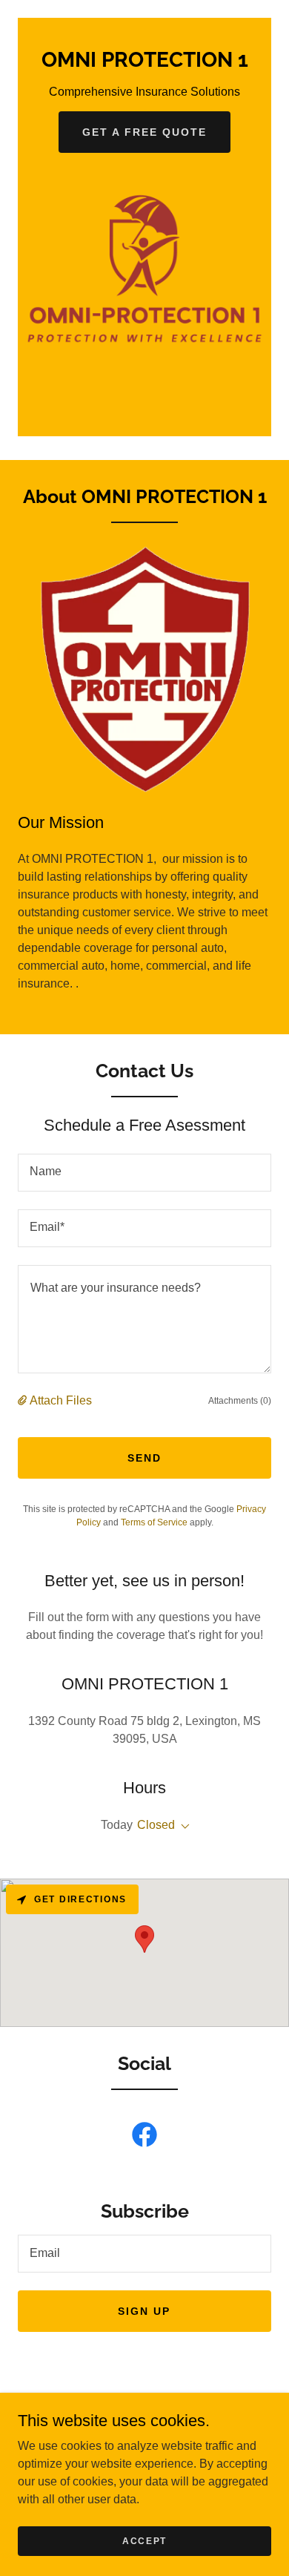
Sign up (144, 2311)
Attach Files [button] (61, 1400)
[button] (24, 1401)
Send (144, 1458)
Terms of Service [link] (154, 1522)
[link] (144, 63)
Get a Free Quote (144, 132)
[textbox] (144, 1173)
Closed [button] (156, 1825)
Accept (144, 2540)
